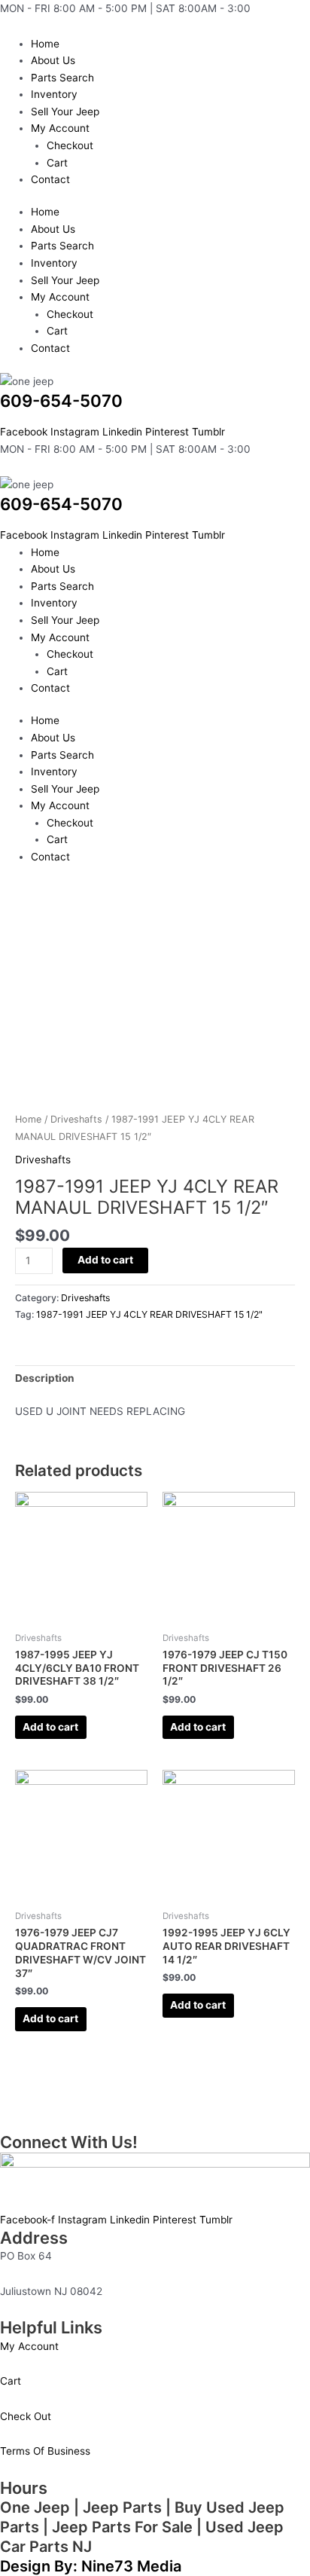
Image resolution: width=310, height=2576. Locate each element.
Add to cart (105, 1260)
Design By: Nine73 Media (91, 2566)
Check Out (26, 2416)
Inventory (54, 94)
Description (45, 1378)
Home (45, 44)
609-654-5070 (61, 400)
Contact (50, 179)
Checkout (70, 145)
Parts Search (62, 78)
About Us (53, 60)
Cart (57, 163)
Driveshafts (76, 1119)
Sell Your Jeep (65, 112)
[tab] (155, 1379)
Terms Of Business (45, 2451)
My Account (60, 128)
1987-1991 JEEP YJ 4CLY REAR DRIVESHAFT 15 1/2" (149, 1314)
